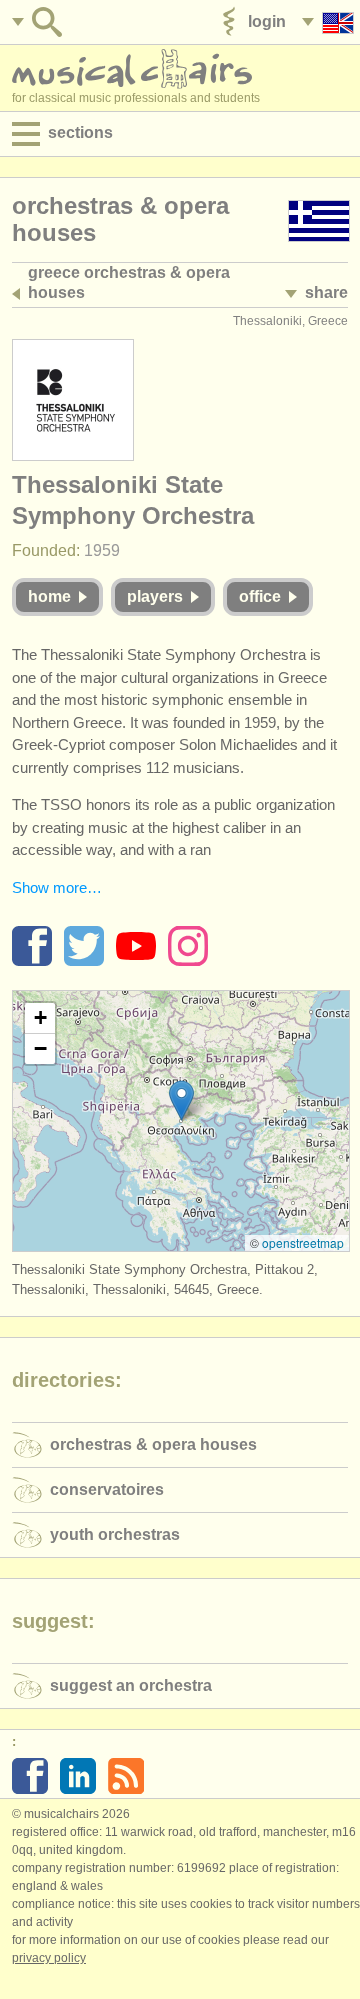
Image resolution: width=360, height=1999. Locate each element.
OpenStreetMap (303, 1242)
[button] (181, 1100)
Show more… (57, 887)
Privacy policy (49, 1958)
